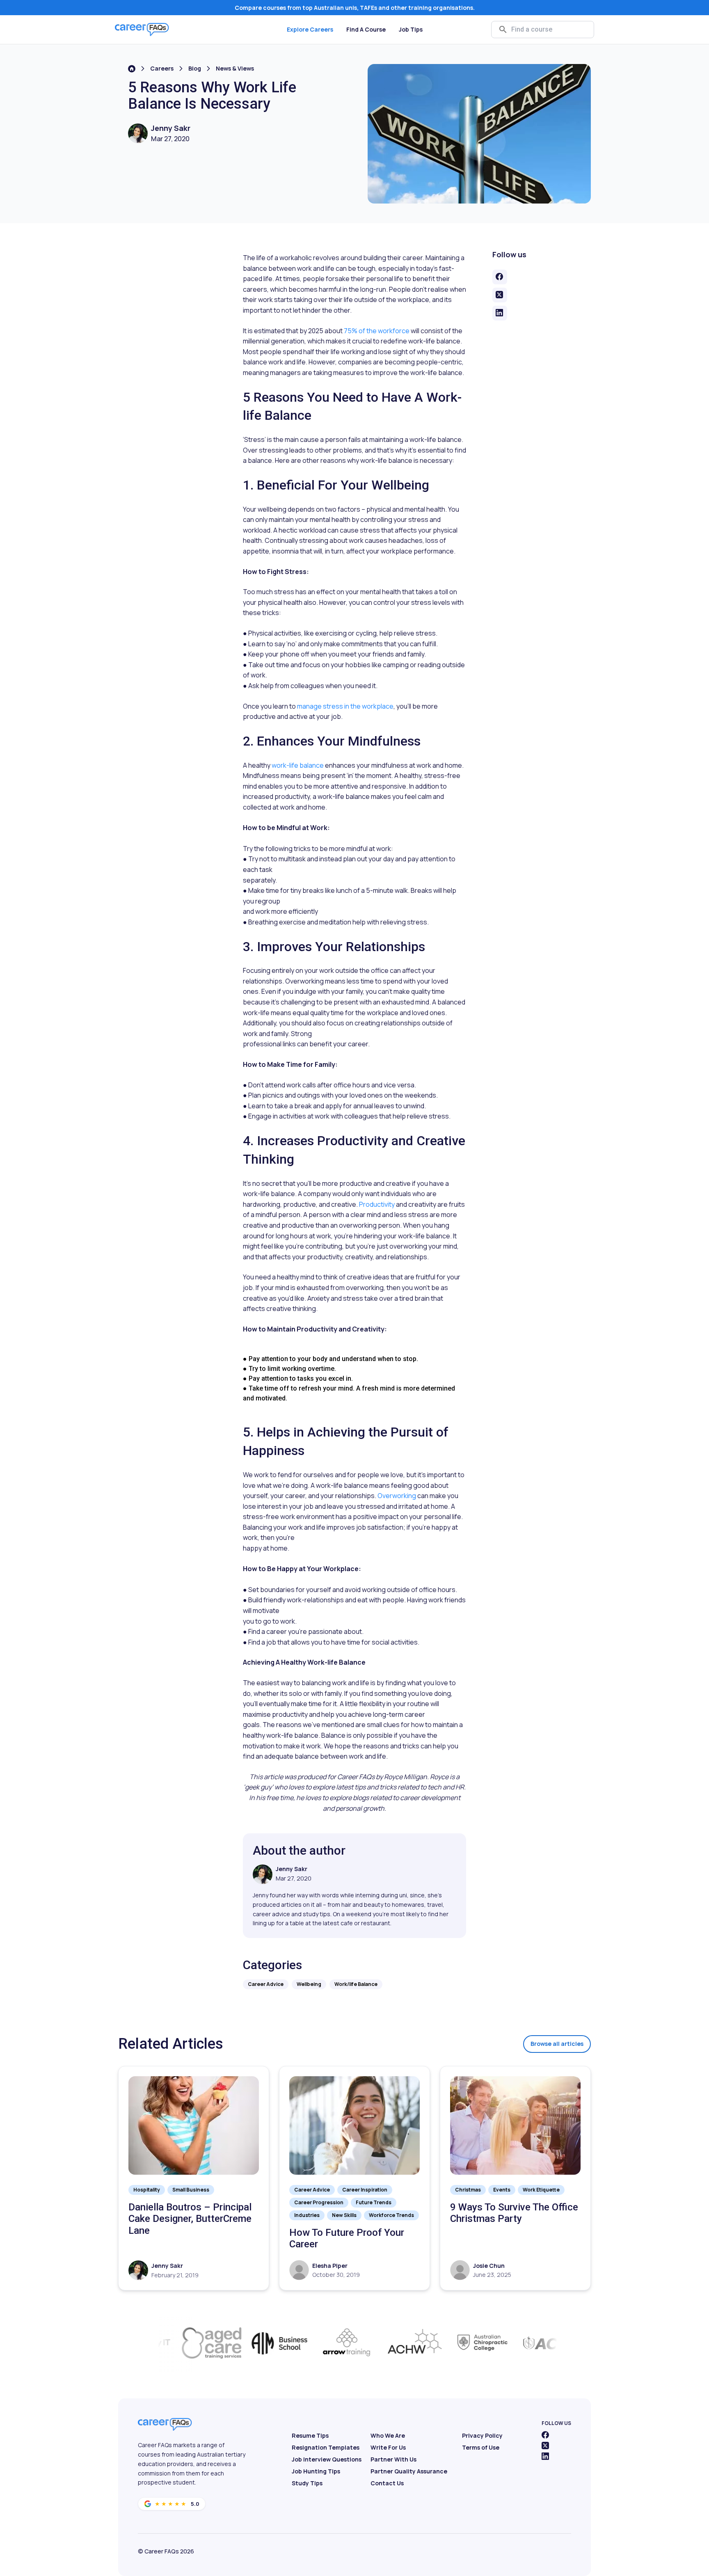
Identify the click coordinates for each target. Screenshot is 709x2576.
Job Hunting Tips (316, 2471)
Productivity (377, 1204)
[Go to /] (132, 69)
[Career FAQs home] (142, 30)
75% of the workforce (376, 331)
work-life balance (298, 765)
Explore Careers (310, 29)
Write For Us (388, 2447)
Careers (162, 68)
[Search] (503, 30)
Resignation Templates (326, 2447)
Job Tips (411, 29)
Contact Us (387, 2483)
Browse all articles (557, 2044)
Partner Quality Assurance (409, 2471)
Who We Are (388, 2435)
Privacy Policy (482, 2435)
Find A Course (366, 29)
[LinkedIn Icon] (545, 2456)
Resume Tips (310, 2435)
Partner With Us (393, 2459)
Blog (195, 68)
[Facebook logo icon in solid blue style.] (545, 2435)
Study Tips (307, 2483)
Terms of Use (481, 2447)
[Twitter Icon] (545, 2446)
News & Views (235, 68)
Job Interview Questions (327, 2459)
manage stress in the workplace (345, 706)
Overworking (397, 1496)
